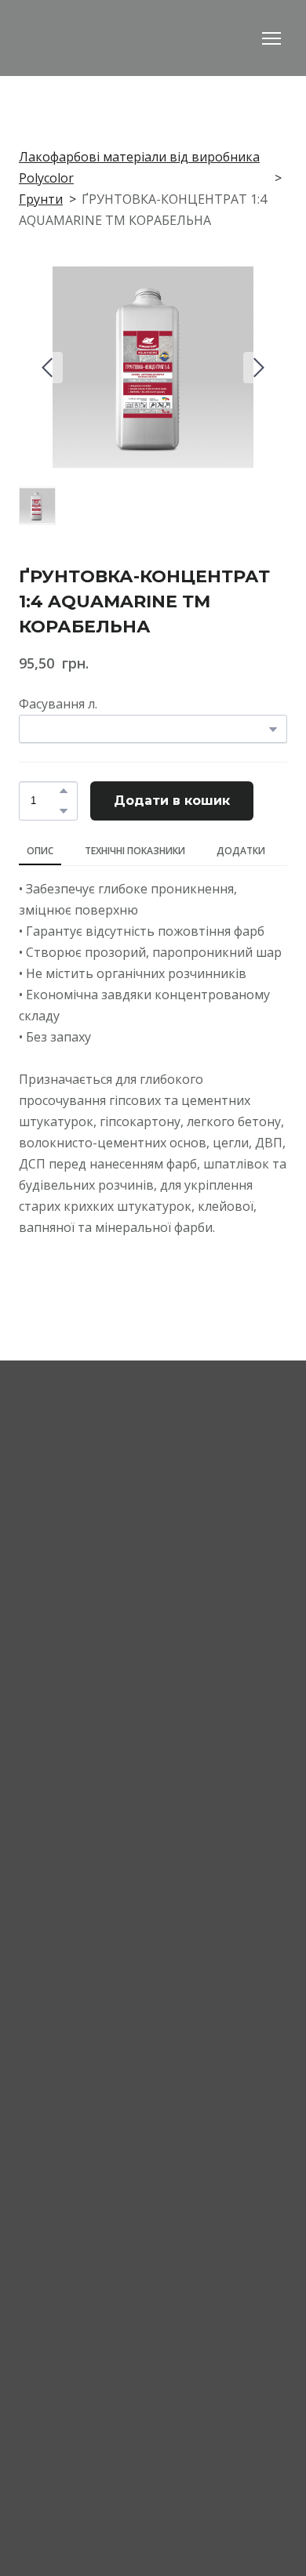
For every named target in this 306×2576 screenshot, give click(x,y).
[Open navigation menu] (271, 38)
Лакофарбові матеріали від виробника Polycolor (139, 167)
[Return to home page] (106, 38)
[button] (64, 791)
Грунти (41, 199)
